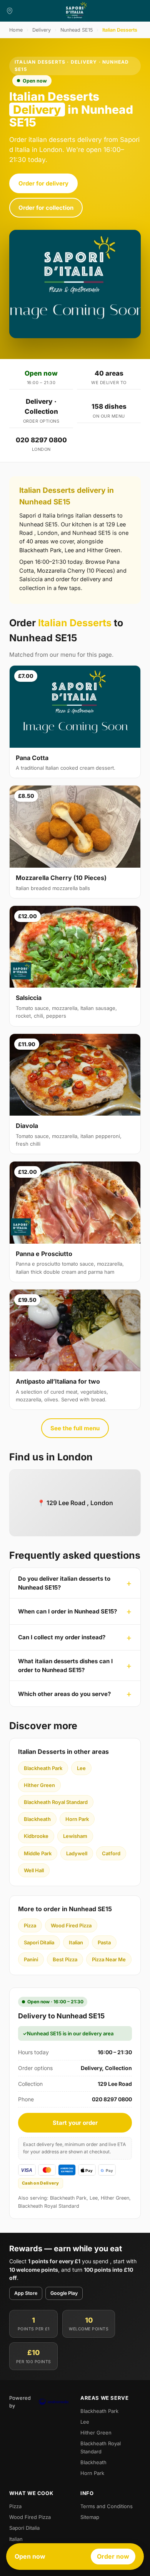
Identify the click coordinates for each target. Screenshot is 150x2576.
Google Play (64, 2293)
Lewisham (75, 1836)
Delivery (42, 30)
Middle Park (38, 1853)
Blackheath (37, 1819)
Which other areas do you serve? (64, 1694)
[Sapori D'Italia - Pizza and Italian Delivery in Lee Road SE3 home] (75, 11)
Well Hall (34, 1870)
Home (16, 30)
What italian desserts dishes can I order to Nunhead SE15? (65, 1666)
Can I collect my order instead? (62, 1637)
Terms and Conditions (107, 2506)
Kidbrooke (36, 1836)
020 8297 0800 (41, 440)
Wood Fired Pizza (71, 1925)
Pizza (30, 1925)
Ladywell (77, 1853)
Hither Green (39, 1785)
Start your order (75, 2123)
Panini (31, 1959)
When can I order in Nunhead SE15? (67, 1611)
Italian (76, 1942)
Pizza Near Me (109, 1959)
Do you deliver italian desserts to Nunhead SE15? (64, 1583)
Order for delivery (43, 183)
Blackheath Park (43, 1768)
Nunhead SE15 (77, 30)
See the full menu (75, 1428)
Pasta (104, 1942)
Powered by (20, 2402)
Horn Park (77, 1819)
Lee (81, 1768)
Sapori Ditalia (39, 1942)
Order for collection (46, 208)
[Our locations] (10, 11)
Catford (111, 1853)
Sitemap (90, 2517)
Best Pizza (65, 1959)
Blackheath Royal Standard (56, 1802)
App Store (26, 2293)
